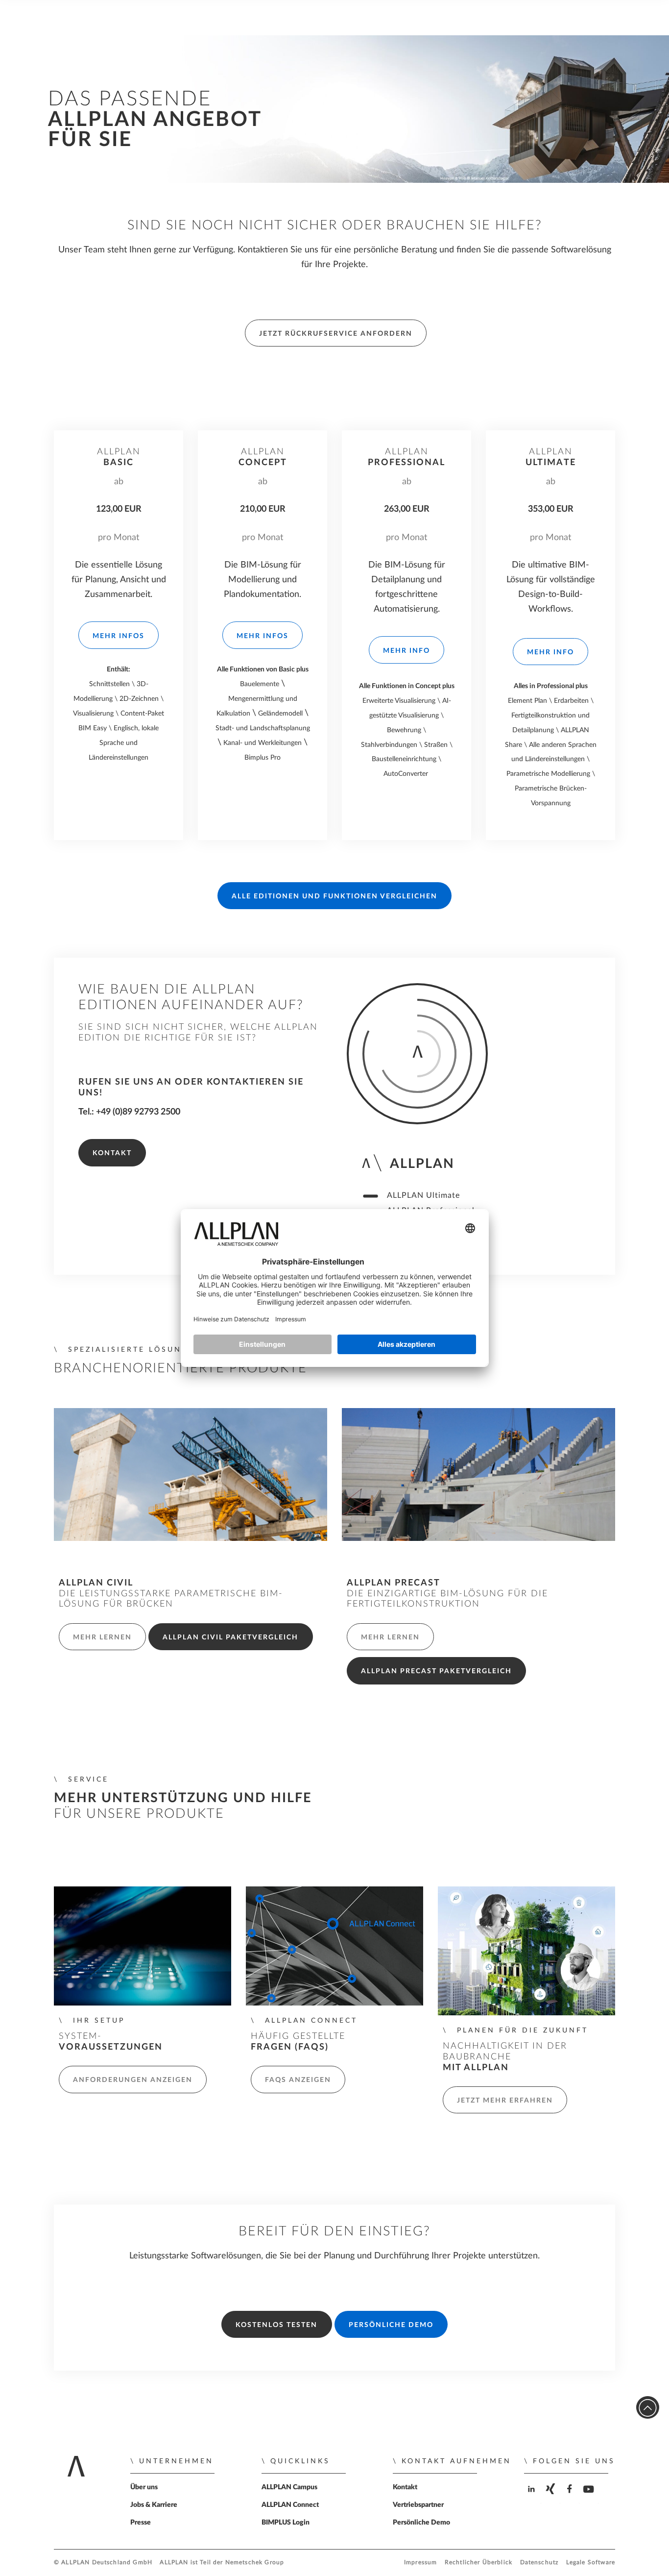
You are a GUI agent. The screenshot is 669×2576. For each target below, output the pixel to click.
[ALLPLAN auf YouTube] (590, 2497)
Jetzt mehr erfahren (505, 2101)
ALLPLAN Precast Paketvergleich (436, 1671)
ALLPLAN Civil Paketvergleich (230, 1637)
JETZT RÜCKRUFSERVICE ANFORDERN (336, 334)
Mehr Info (406, 651)
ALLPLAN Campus (289, 2487)
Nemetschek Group (255, 2563)
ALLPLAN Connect (290, 2505)
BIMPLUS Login (286, 2523)
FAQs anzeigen (298, 2080)
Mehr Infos (119, 636)
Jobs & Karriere (154, 2505)
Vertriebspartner (418, 2505)
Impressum (420, 2563)
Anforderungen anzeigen (133, 2080)
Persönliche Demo (391, 2325)
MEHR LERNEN (102, 1637)
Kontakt (112, 1153)
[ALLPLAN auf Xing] (552, 2497)
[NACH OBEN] (648, 2408)
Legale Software (591, 2563)
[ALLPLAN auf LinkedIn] (533, 2497)
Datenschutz (539, 2563)
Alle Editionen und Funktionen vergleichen (334, 896)
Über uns (144, 2487)
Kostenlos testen (276, 2325)
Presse (141, 2523)
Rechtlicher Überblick (478, 2563)
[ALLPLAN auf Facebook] (571, 2497)
